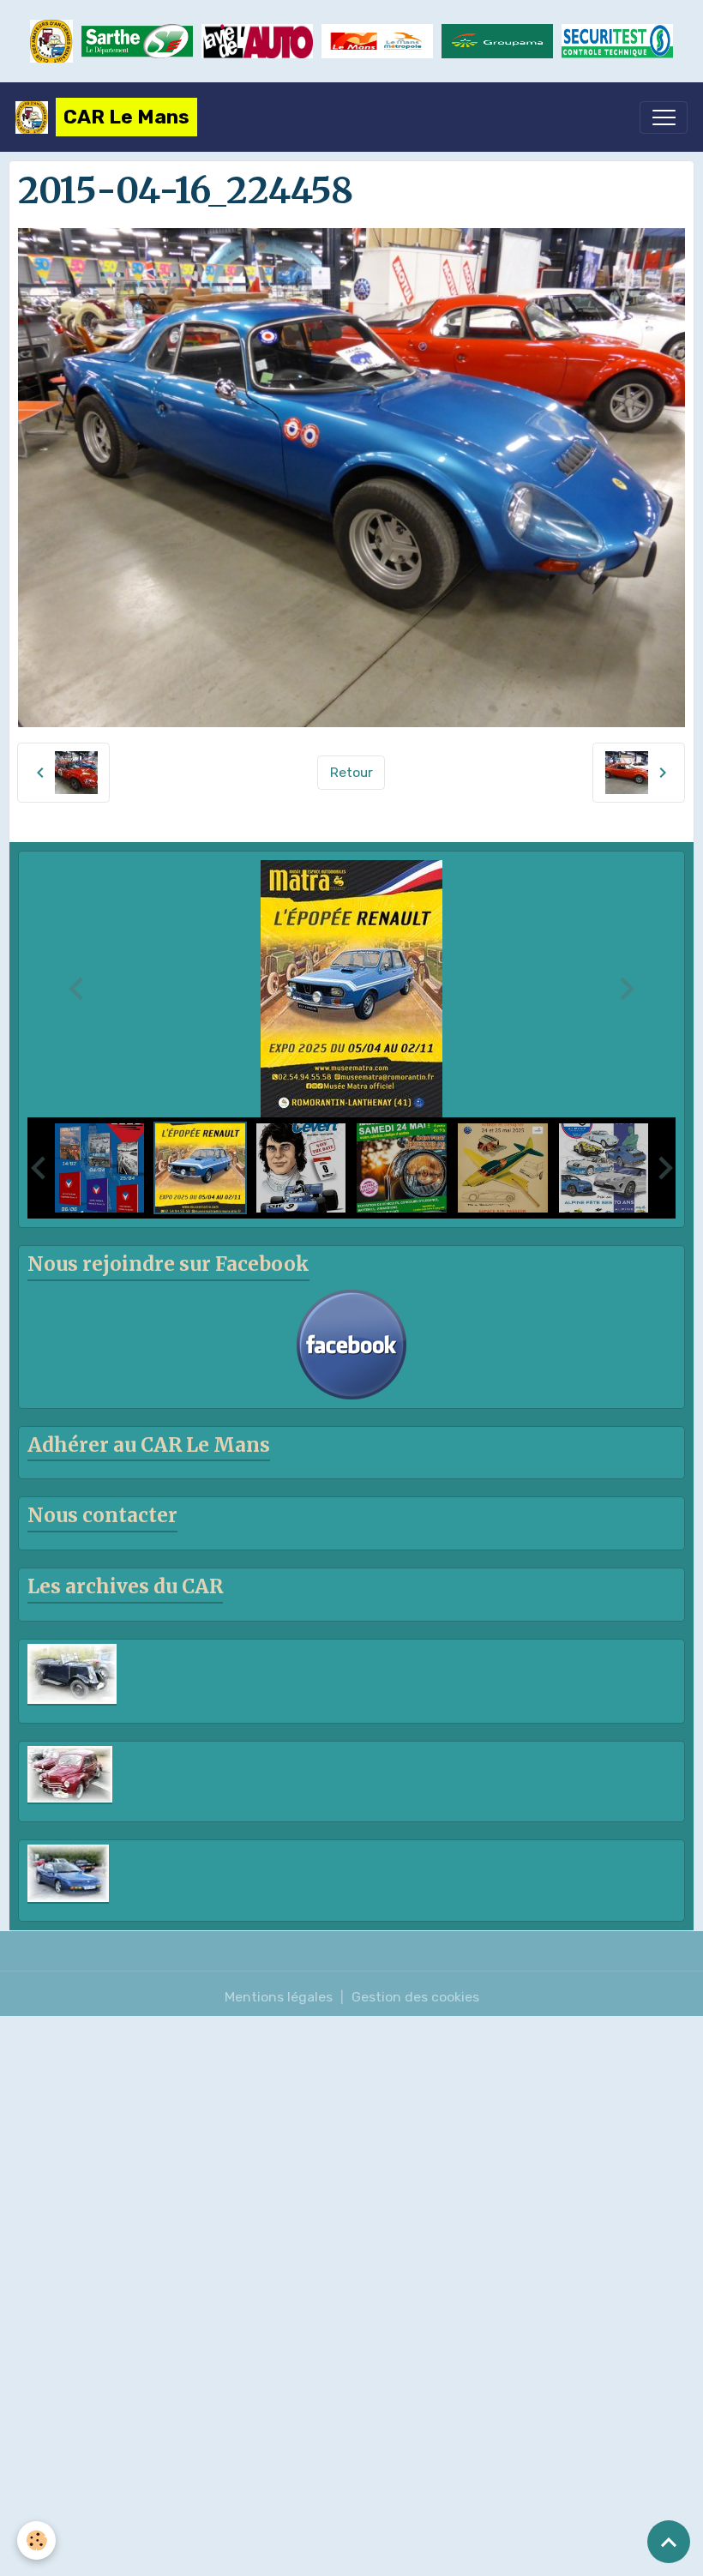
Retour (351, 772)
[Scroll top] (669, 2542)
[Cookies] (36, 2540)
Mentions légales (279, 1997)
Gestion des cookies (415, 1997)
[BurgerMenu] (664, 117)
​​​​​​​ (617, 41)
